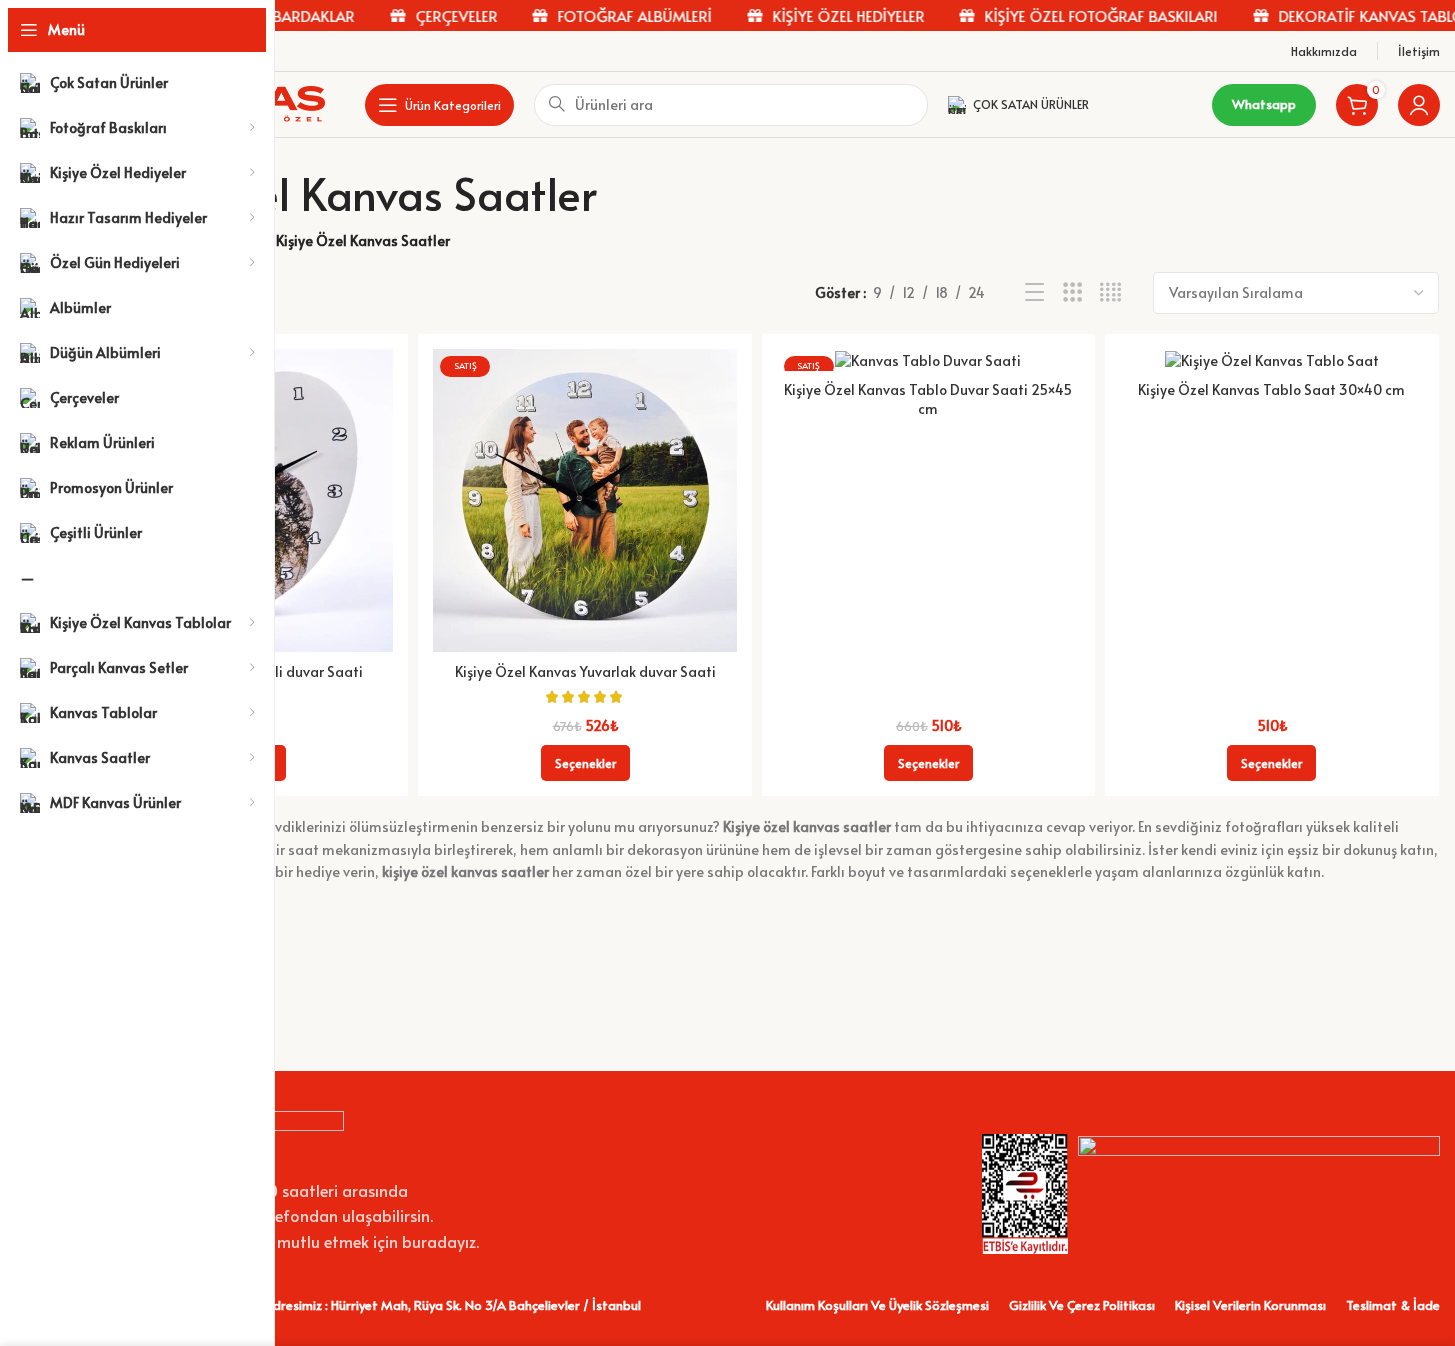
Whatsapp (1264, 104)
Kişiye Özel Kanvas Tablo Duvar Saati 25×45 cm (928, 399)
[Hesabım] (1419, 105)
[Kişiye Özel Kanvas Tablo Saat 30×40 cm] (1271, 360)
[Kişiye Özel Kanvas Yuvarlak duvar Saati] (584, 500)
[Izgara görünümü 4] (1110, 292)
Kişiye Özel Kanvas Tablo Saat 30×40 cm (1271, 389)
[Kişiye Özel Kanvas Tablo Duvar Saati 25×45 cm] (928, 360)
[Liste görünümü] (1034, 292)
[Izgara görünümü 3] (1072, 292)
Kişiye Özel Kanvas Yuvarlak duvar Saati (585, 671)
